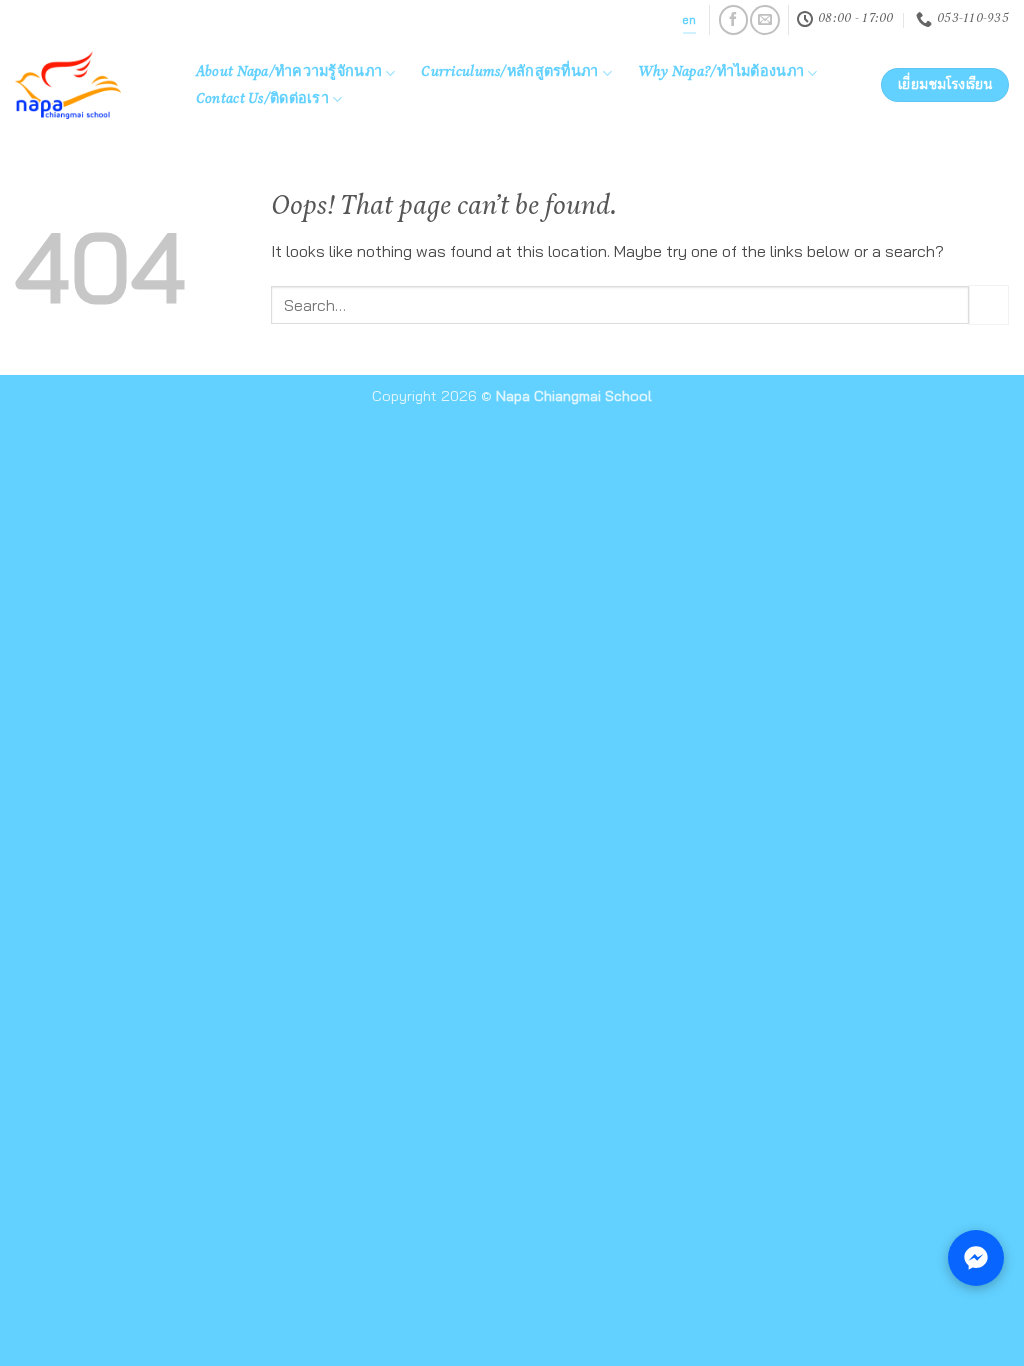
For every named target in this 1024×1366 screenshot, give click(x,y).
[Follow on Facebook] (733, 19)
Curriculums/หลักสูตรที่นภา (509, 73)
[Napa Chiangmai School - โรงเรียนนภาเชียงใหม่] (84, 85)
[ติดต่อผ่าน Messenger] (976, 1258)
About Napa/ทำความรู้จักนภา (289, 73)
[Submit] (989, 304)
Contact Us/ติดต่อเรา (262, 100)
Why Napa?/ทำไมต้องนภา (721, 73)
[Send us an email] (764, 19)
